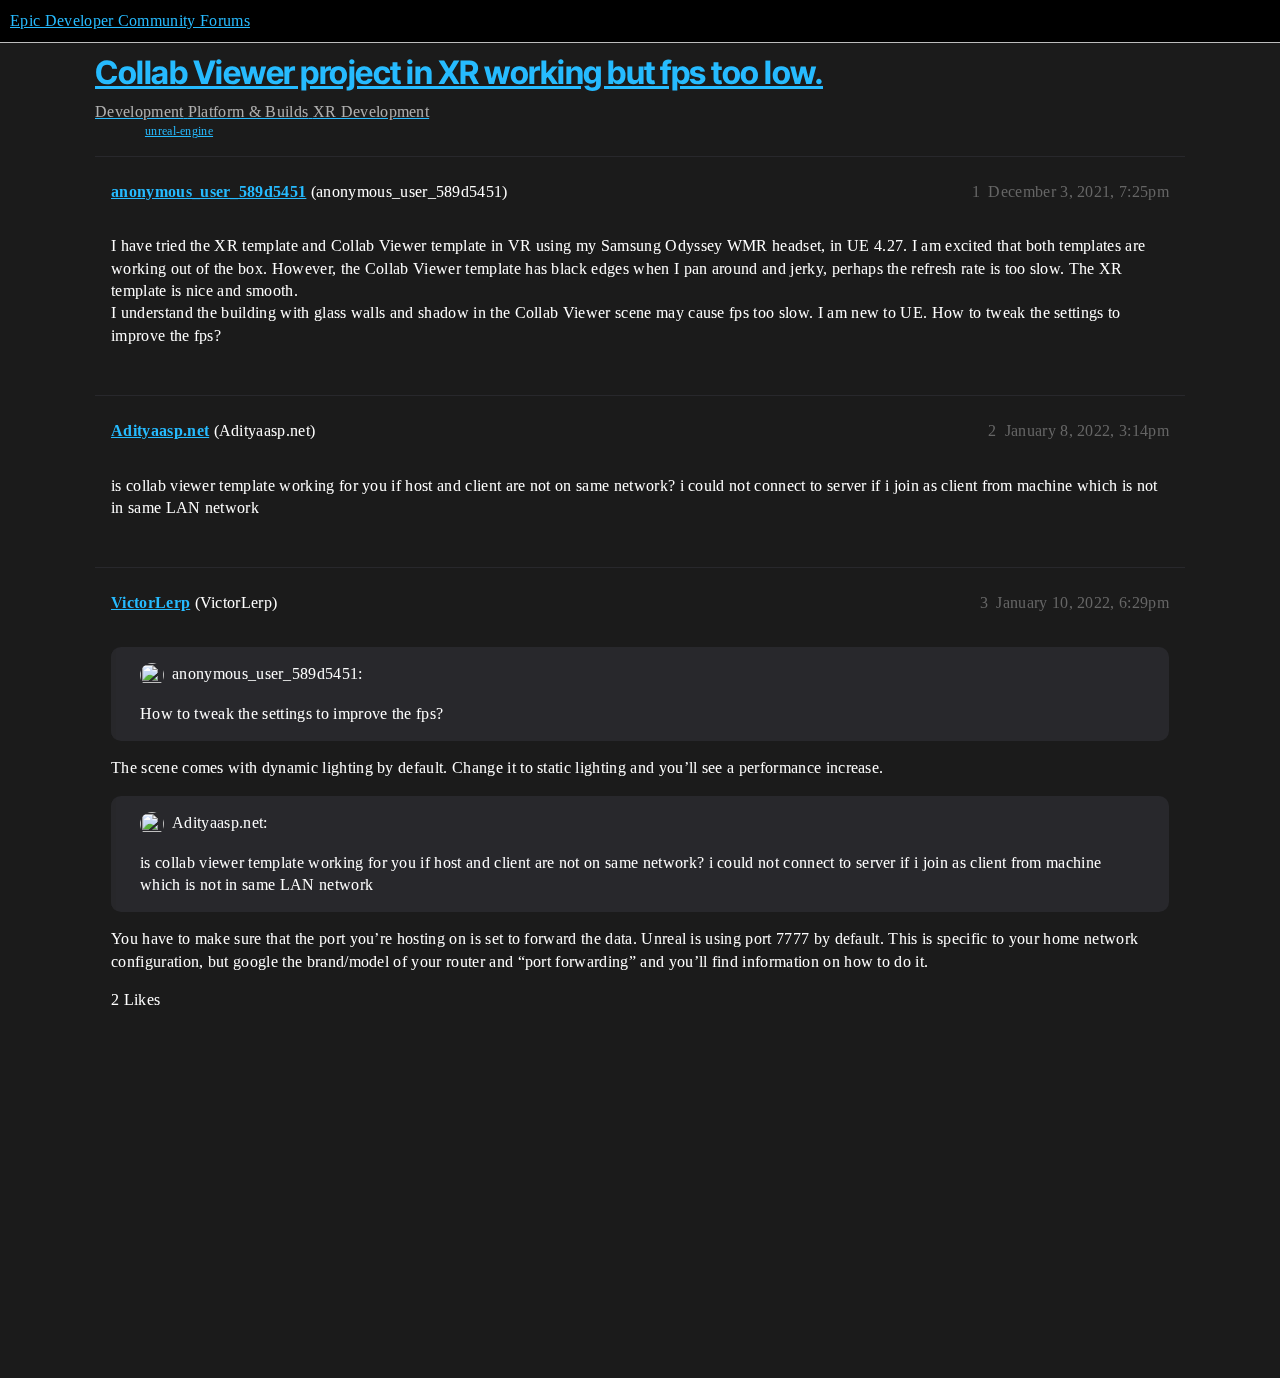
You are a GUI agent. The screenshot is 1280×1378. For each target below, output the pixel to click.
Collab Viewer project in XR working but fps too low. (459, 72)
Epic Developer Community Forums (130, 20)
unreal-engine (179, 131)
